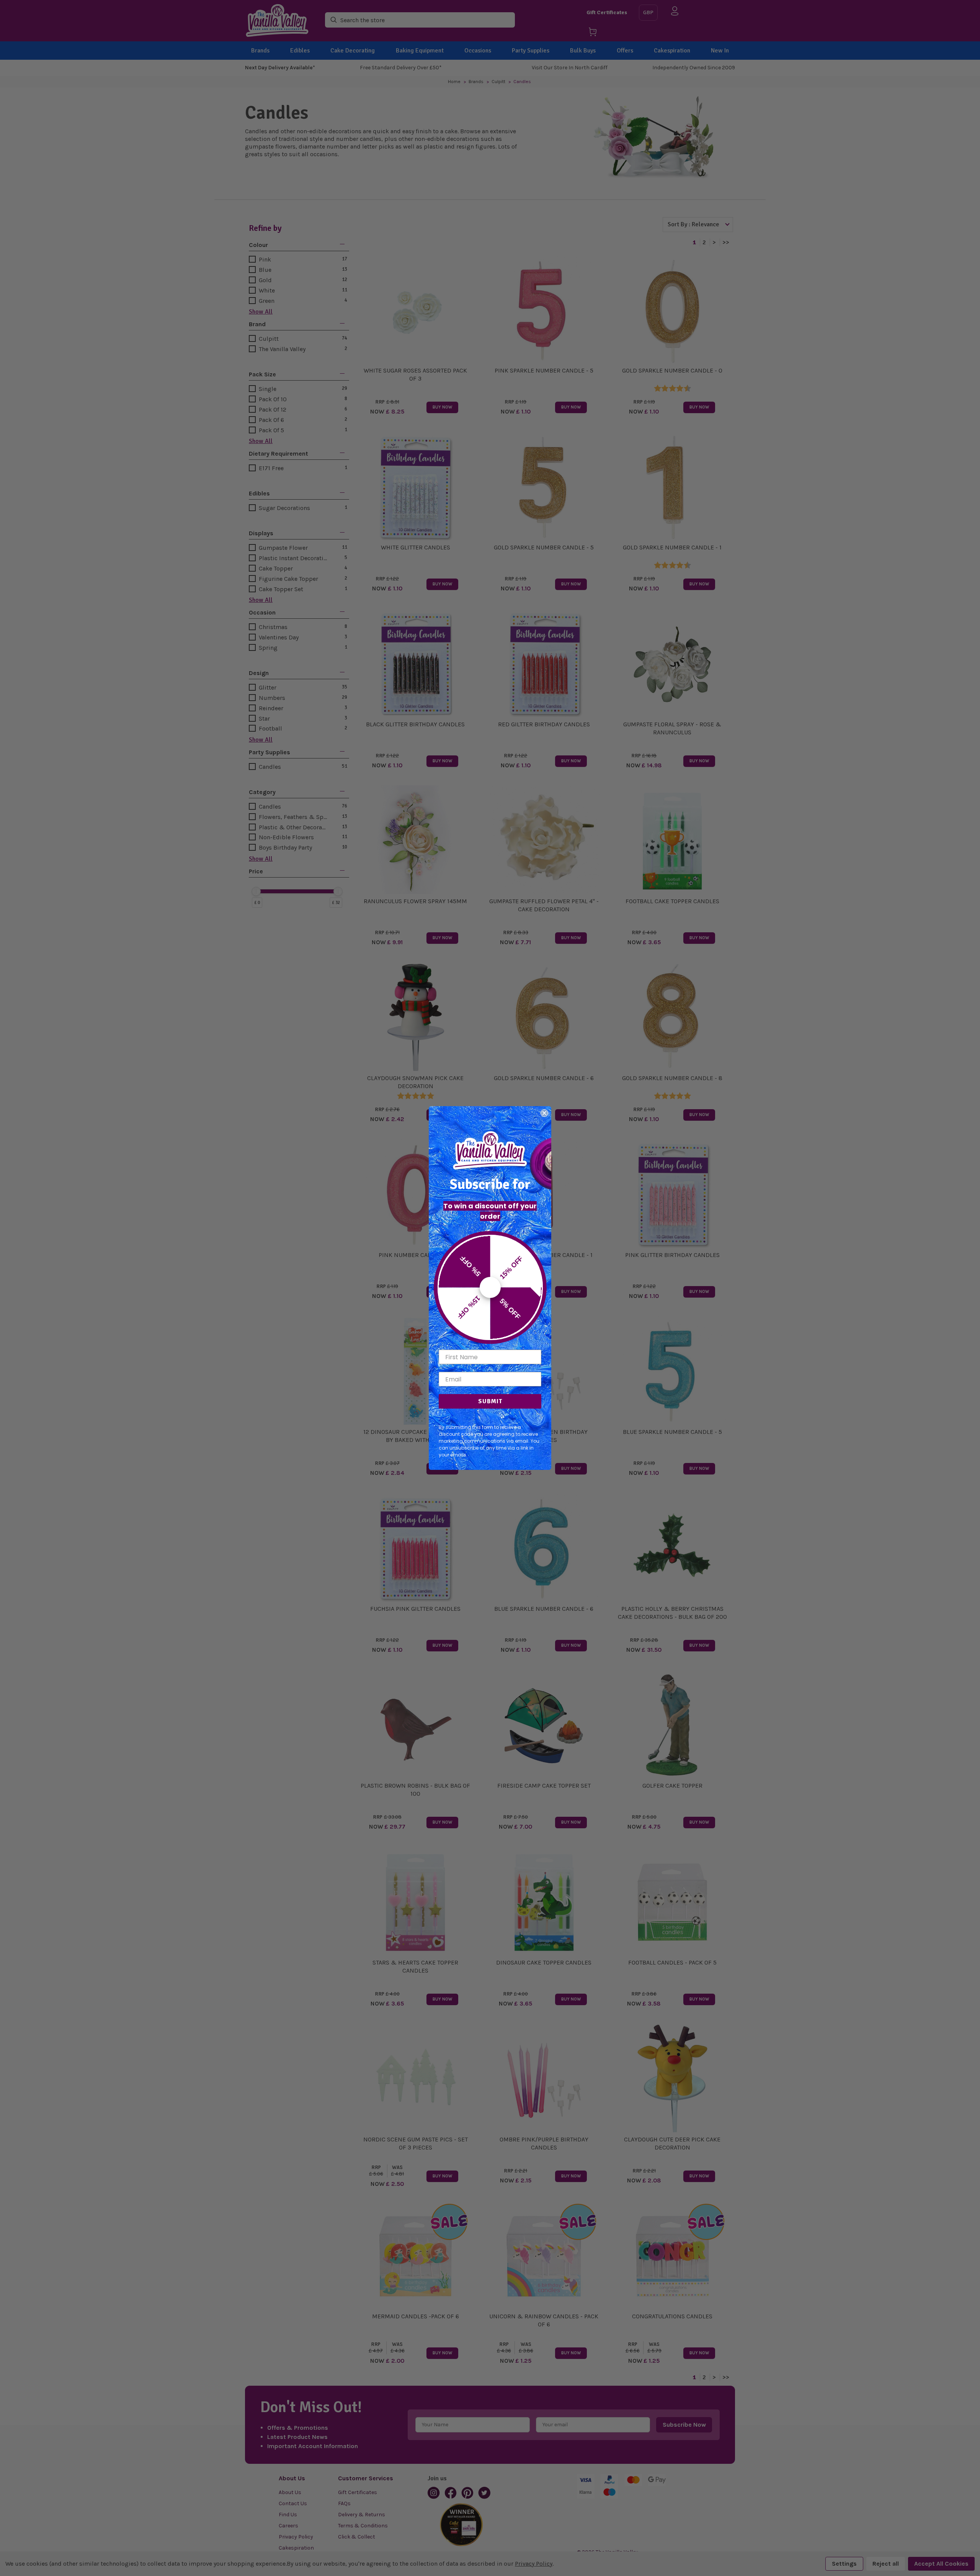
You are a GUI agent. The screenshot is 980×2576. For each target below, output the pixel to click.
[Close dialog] (544, 1113)
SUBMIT (490, 1401)
